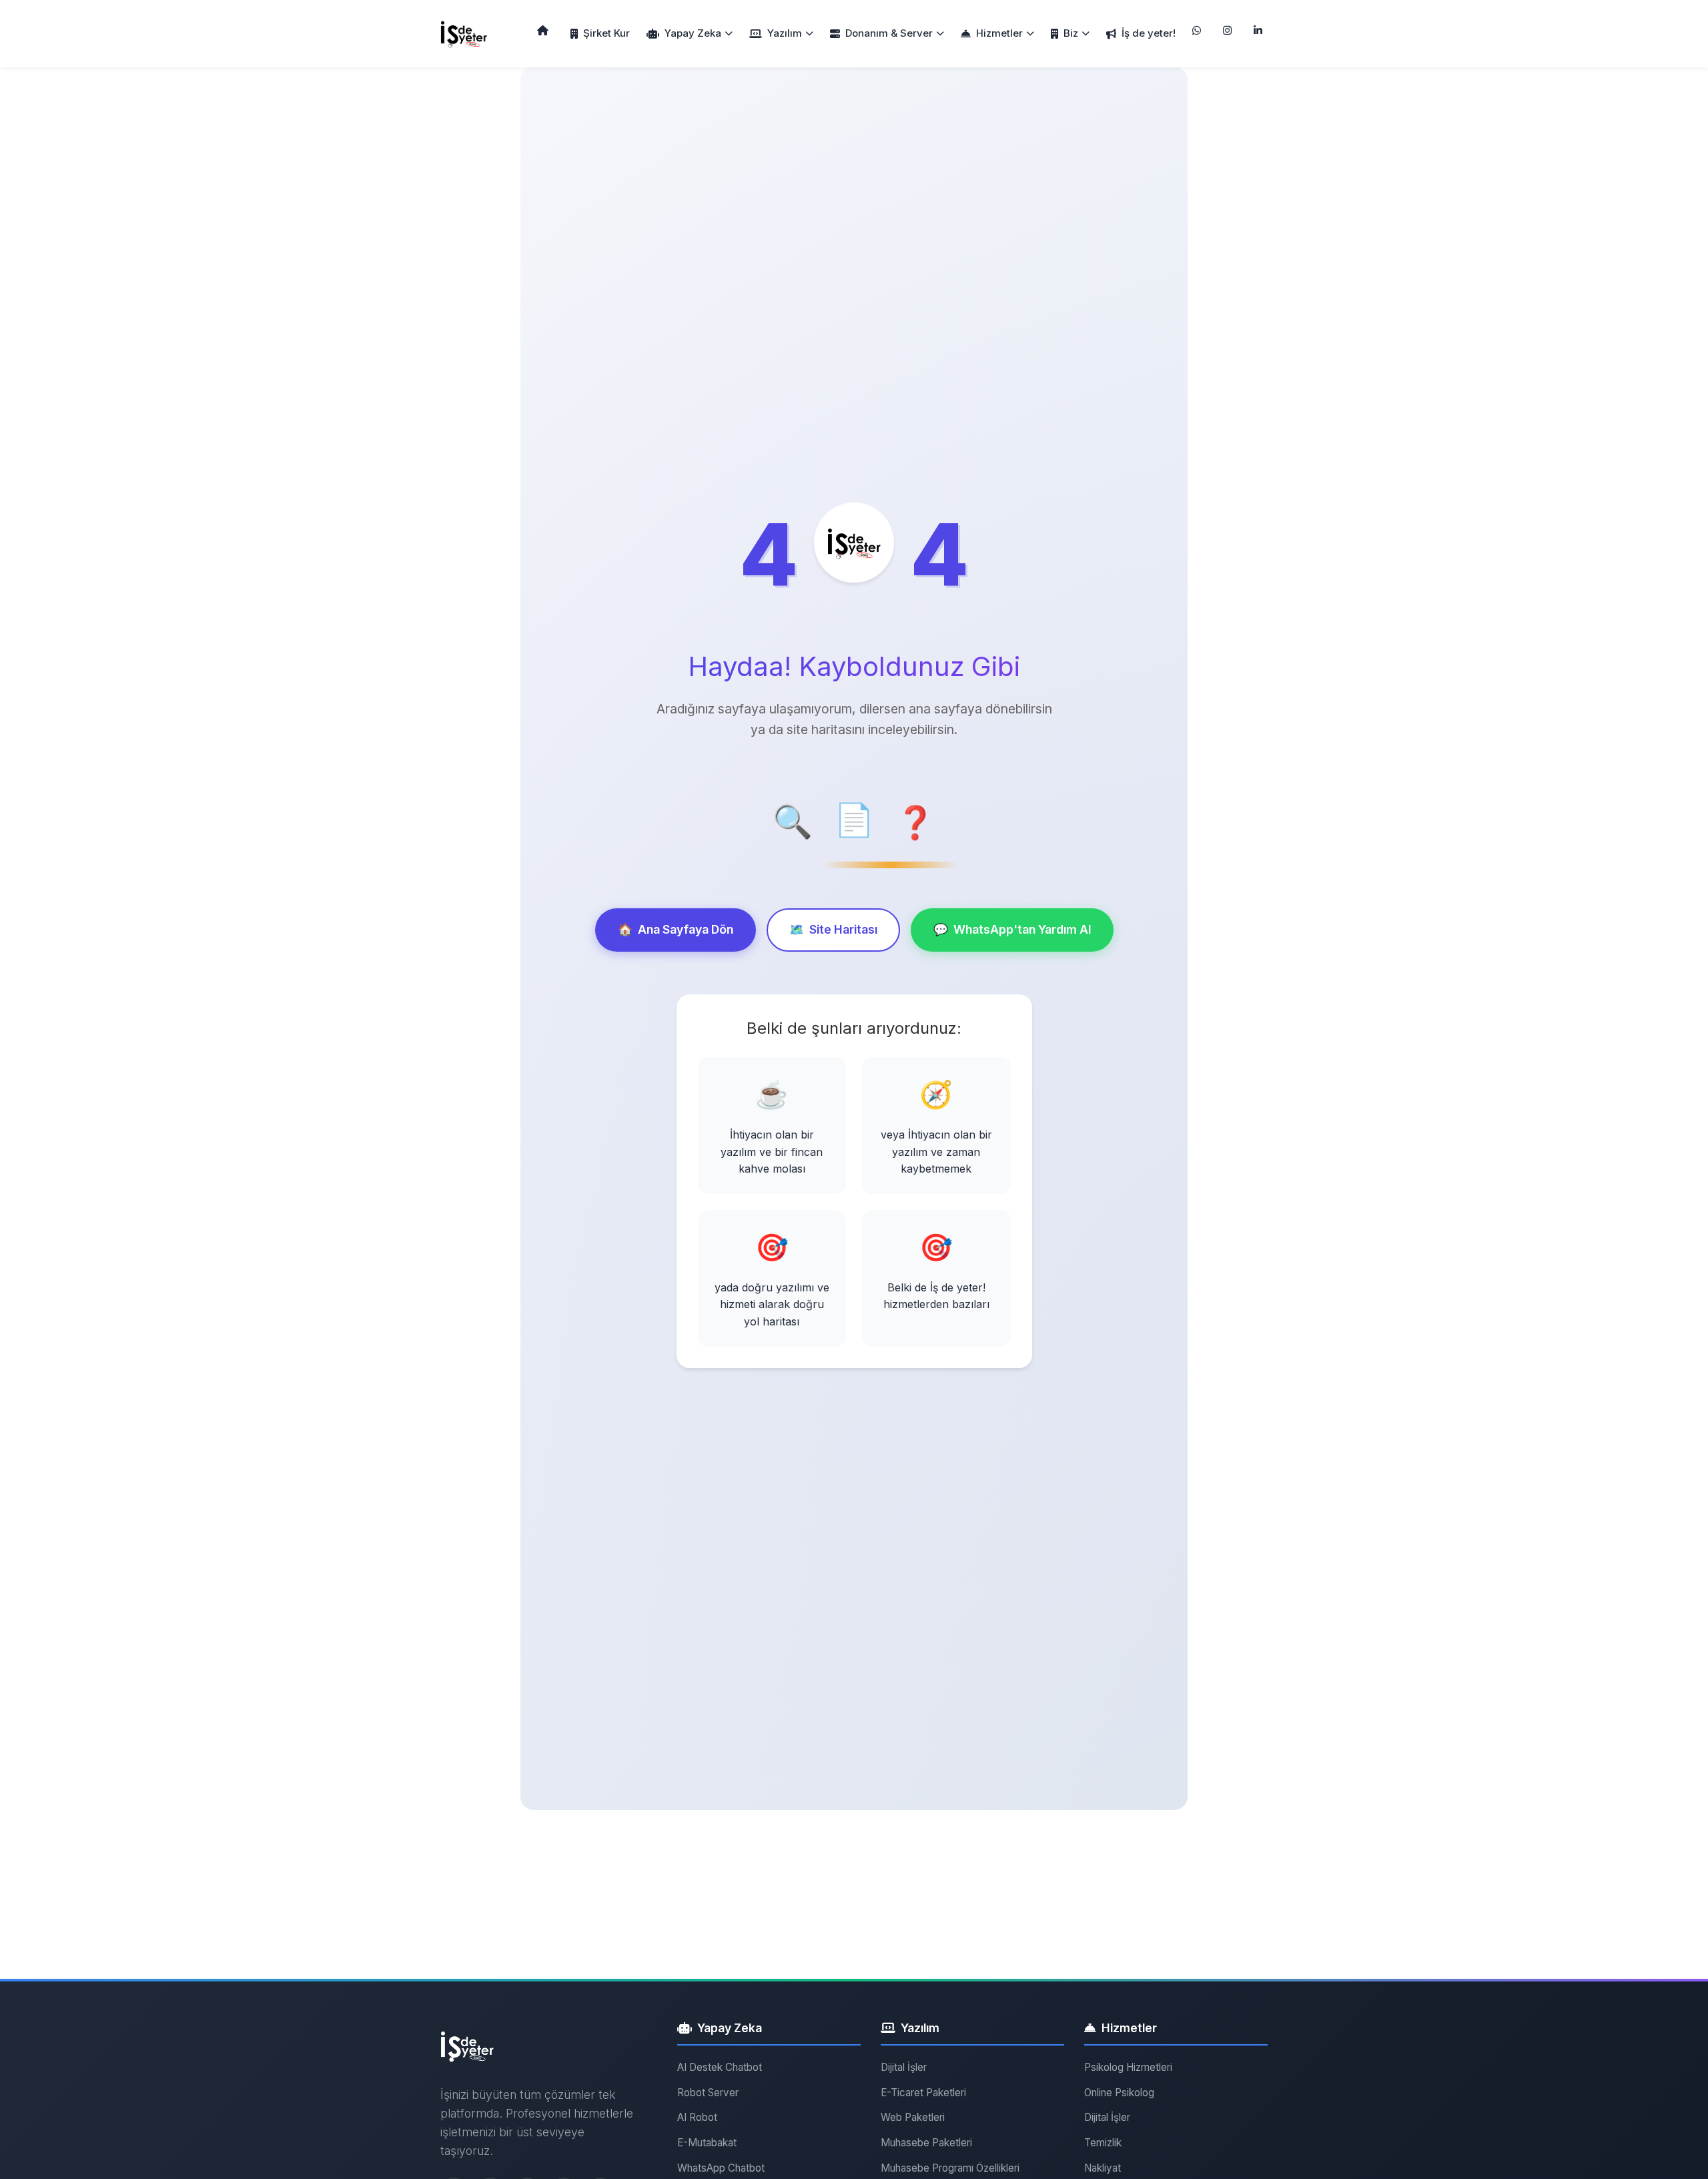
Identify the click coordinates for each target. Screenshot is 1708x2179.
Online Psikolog (1119, 2093)
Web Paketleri (913, 2117)
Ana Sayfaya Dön (676, 929)
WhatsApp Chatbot (721, 2168)
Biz (1071, 33)
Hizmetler (999, 33)
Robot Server (708, 2093)
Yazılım (785, 33)
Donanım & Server (889, 33)
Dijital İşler (904, 2067)
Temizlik (1103, 2143)
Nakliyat (1103, 2168)
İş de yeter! (1149, 33)
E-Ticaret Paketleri (923, 2093)
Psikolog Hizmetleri (1128, 2067)
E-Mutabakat (707, 2143)
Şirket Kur (606, 33)
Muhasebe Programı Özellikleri (950, 2168)
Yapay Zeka (693, 33)
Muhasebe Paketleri (926, 2143)
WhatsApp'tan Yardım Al (1012, 929)
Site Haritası (833, 929)
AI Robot (697, 2117)
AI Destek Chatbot (720, 2067)
